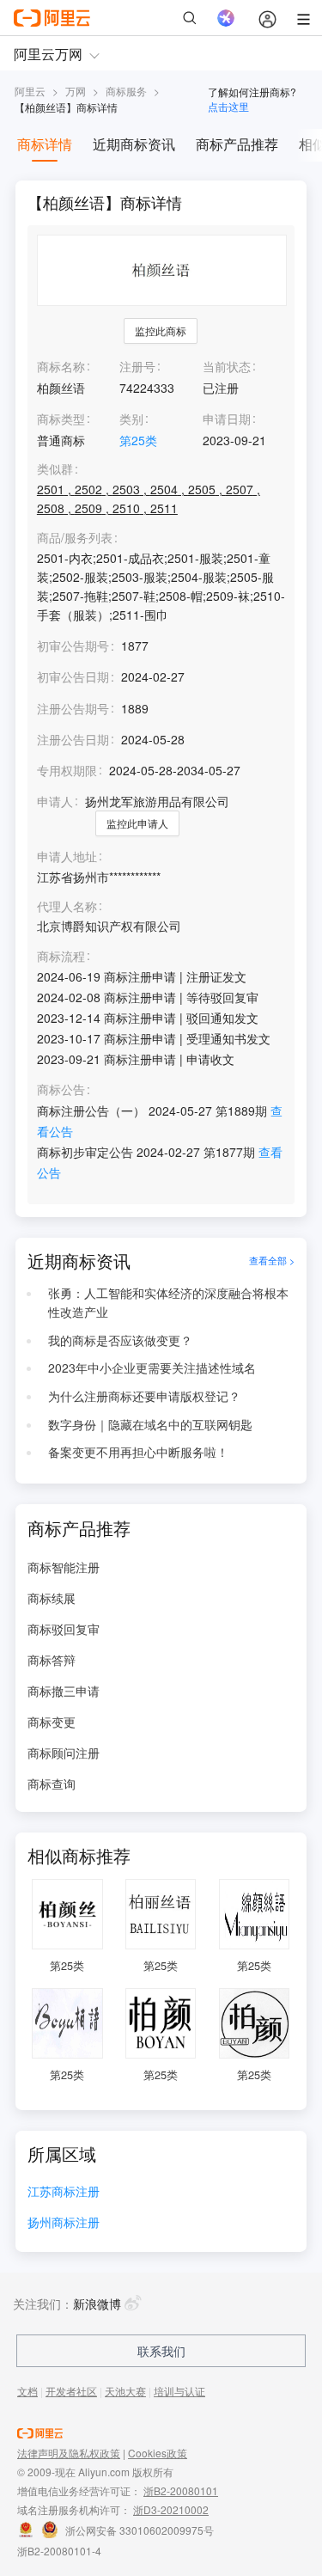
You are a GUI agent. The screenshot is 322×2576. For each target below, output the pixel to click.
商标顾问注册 (64, 1753)
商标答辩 (52, 1660)
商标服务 (126, 91)
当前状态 (227, 366)
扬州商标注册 (64, 2223)
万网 (76, 91)
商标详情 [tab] (45, 144)
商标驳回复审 (64, 1629)
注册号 (137, 366)
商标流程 (61, 956)
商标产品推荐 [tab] (237, 144)
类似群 (55, 469)
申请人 (55, 801)
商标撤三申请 (64, 1691)
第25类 (138, 440)
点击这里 (228, 106)
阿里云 (30, 91)
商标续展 (52, 1598)
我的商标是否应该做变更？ (120, 1340)
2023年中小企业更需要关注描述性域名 (152, 1368)
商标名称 (61, 366)
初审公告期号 (73, 646)
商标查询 (52, 1784)
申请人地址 (67, 857)
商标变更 (52, 1722)
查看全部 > (272, 1261)
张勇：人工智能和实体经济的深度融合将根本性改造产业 (168, 1302)
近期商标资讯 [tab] (134, 144)
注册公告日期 (73, 739)
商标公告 (61, 1089)
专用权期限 (67, 770)
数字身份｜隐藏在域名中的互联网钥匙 (150, 1424)
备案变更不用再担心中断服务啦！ (138, 1452)
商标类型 (61, 419)
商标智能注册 (64, 1567)
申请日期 (227, 419)
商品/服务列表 (75, 538)
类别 (131, 419)
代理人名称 (67, 906)
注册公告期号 (73, 708)
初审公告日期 (73, 676)
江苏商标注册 (64, 2192)
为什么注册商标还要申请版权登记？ (144, 1396)
